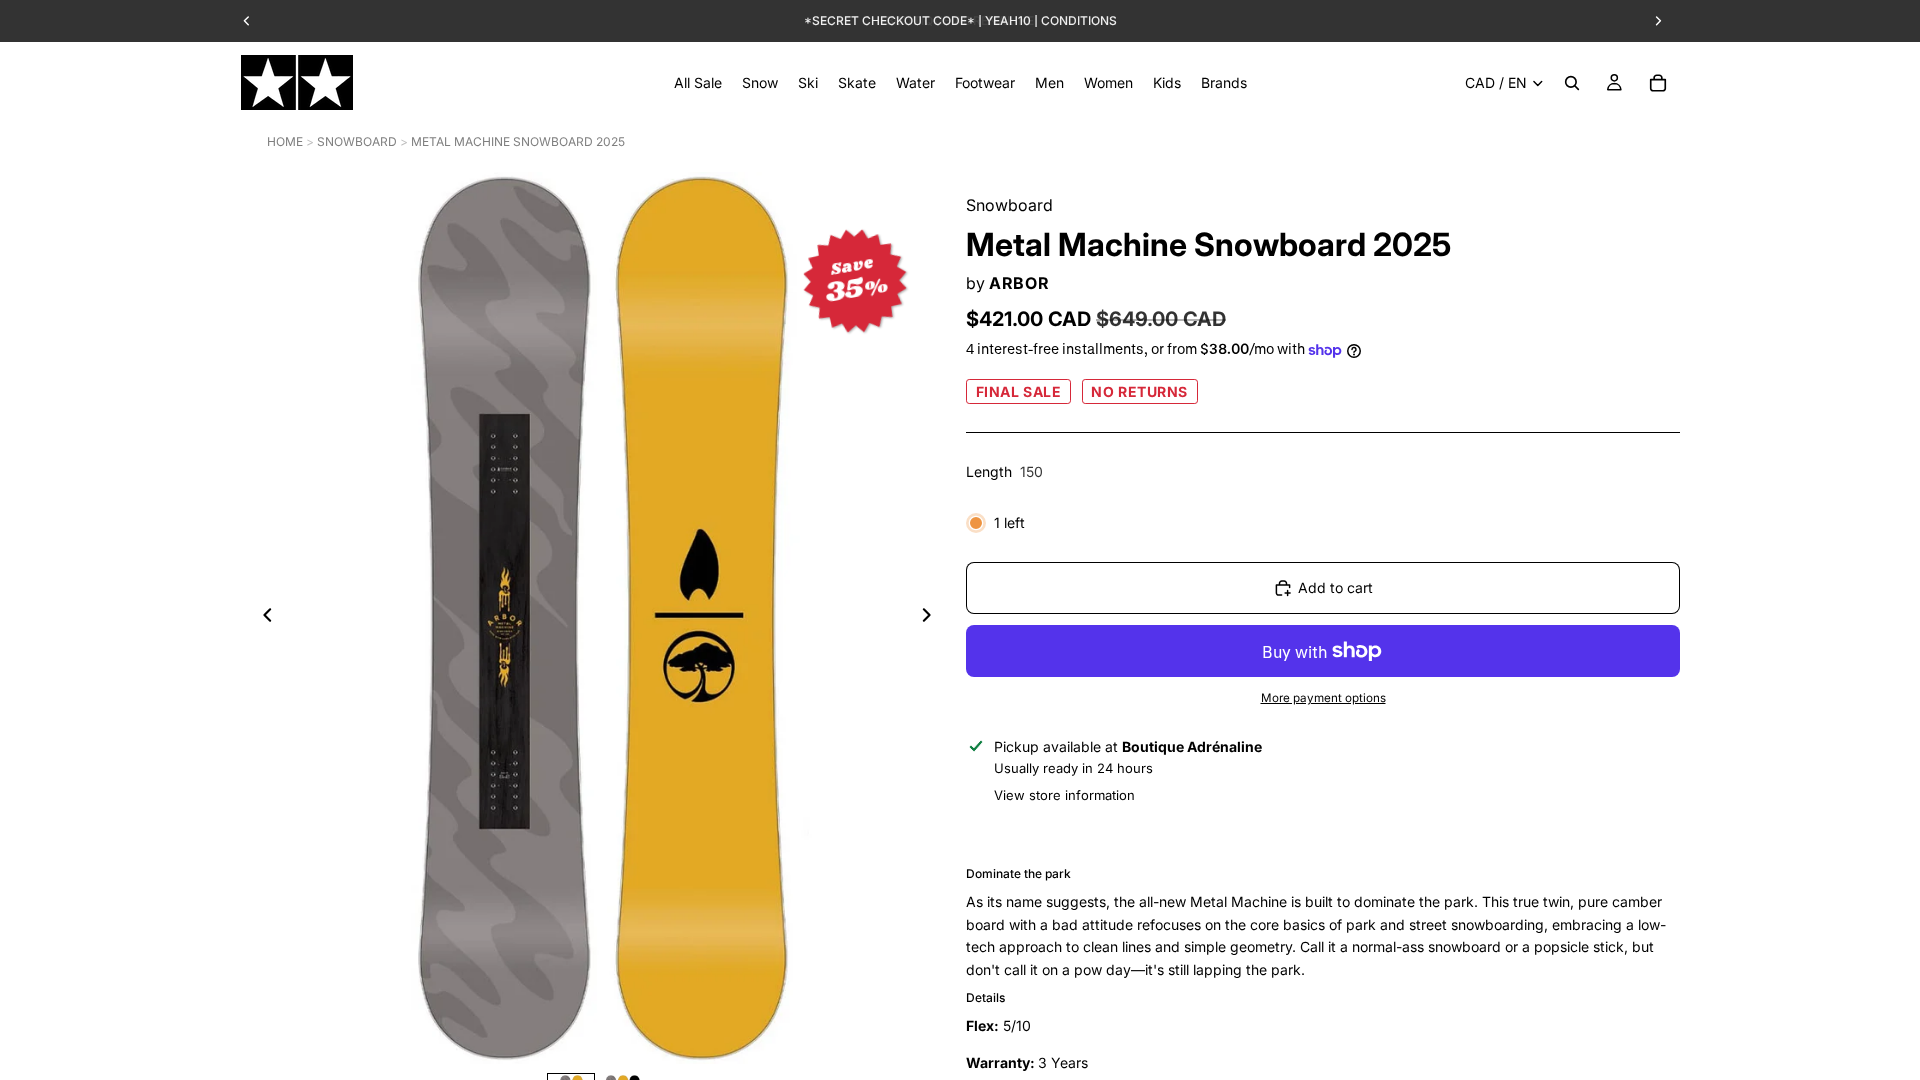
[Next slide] (932, 618)
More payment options (1323, 698)
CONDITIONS (1079, 20)
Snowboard (357, 141)
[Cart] (1658, 83)
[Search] (1572, 83)
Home (285, 141)
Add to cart (1335, 587)
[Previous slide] (262, 618)
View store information (1064, 795)
